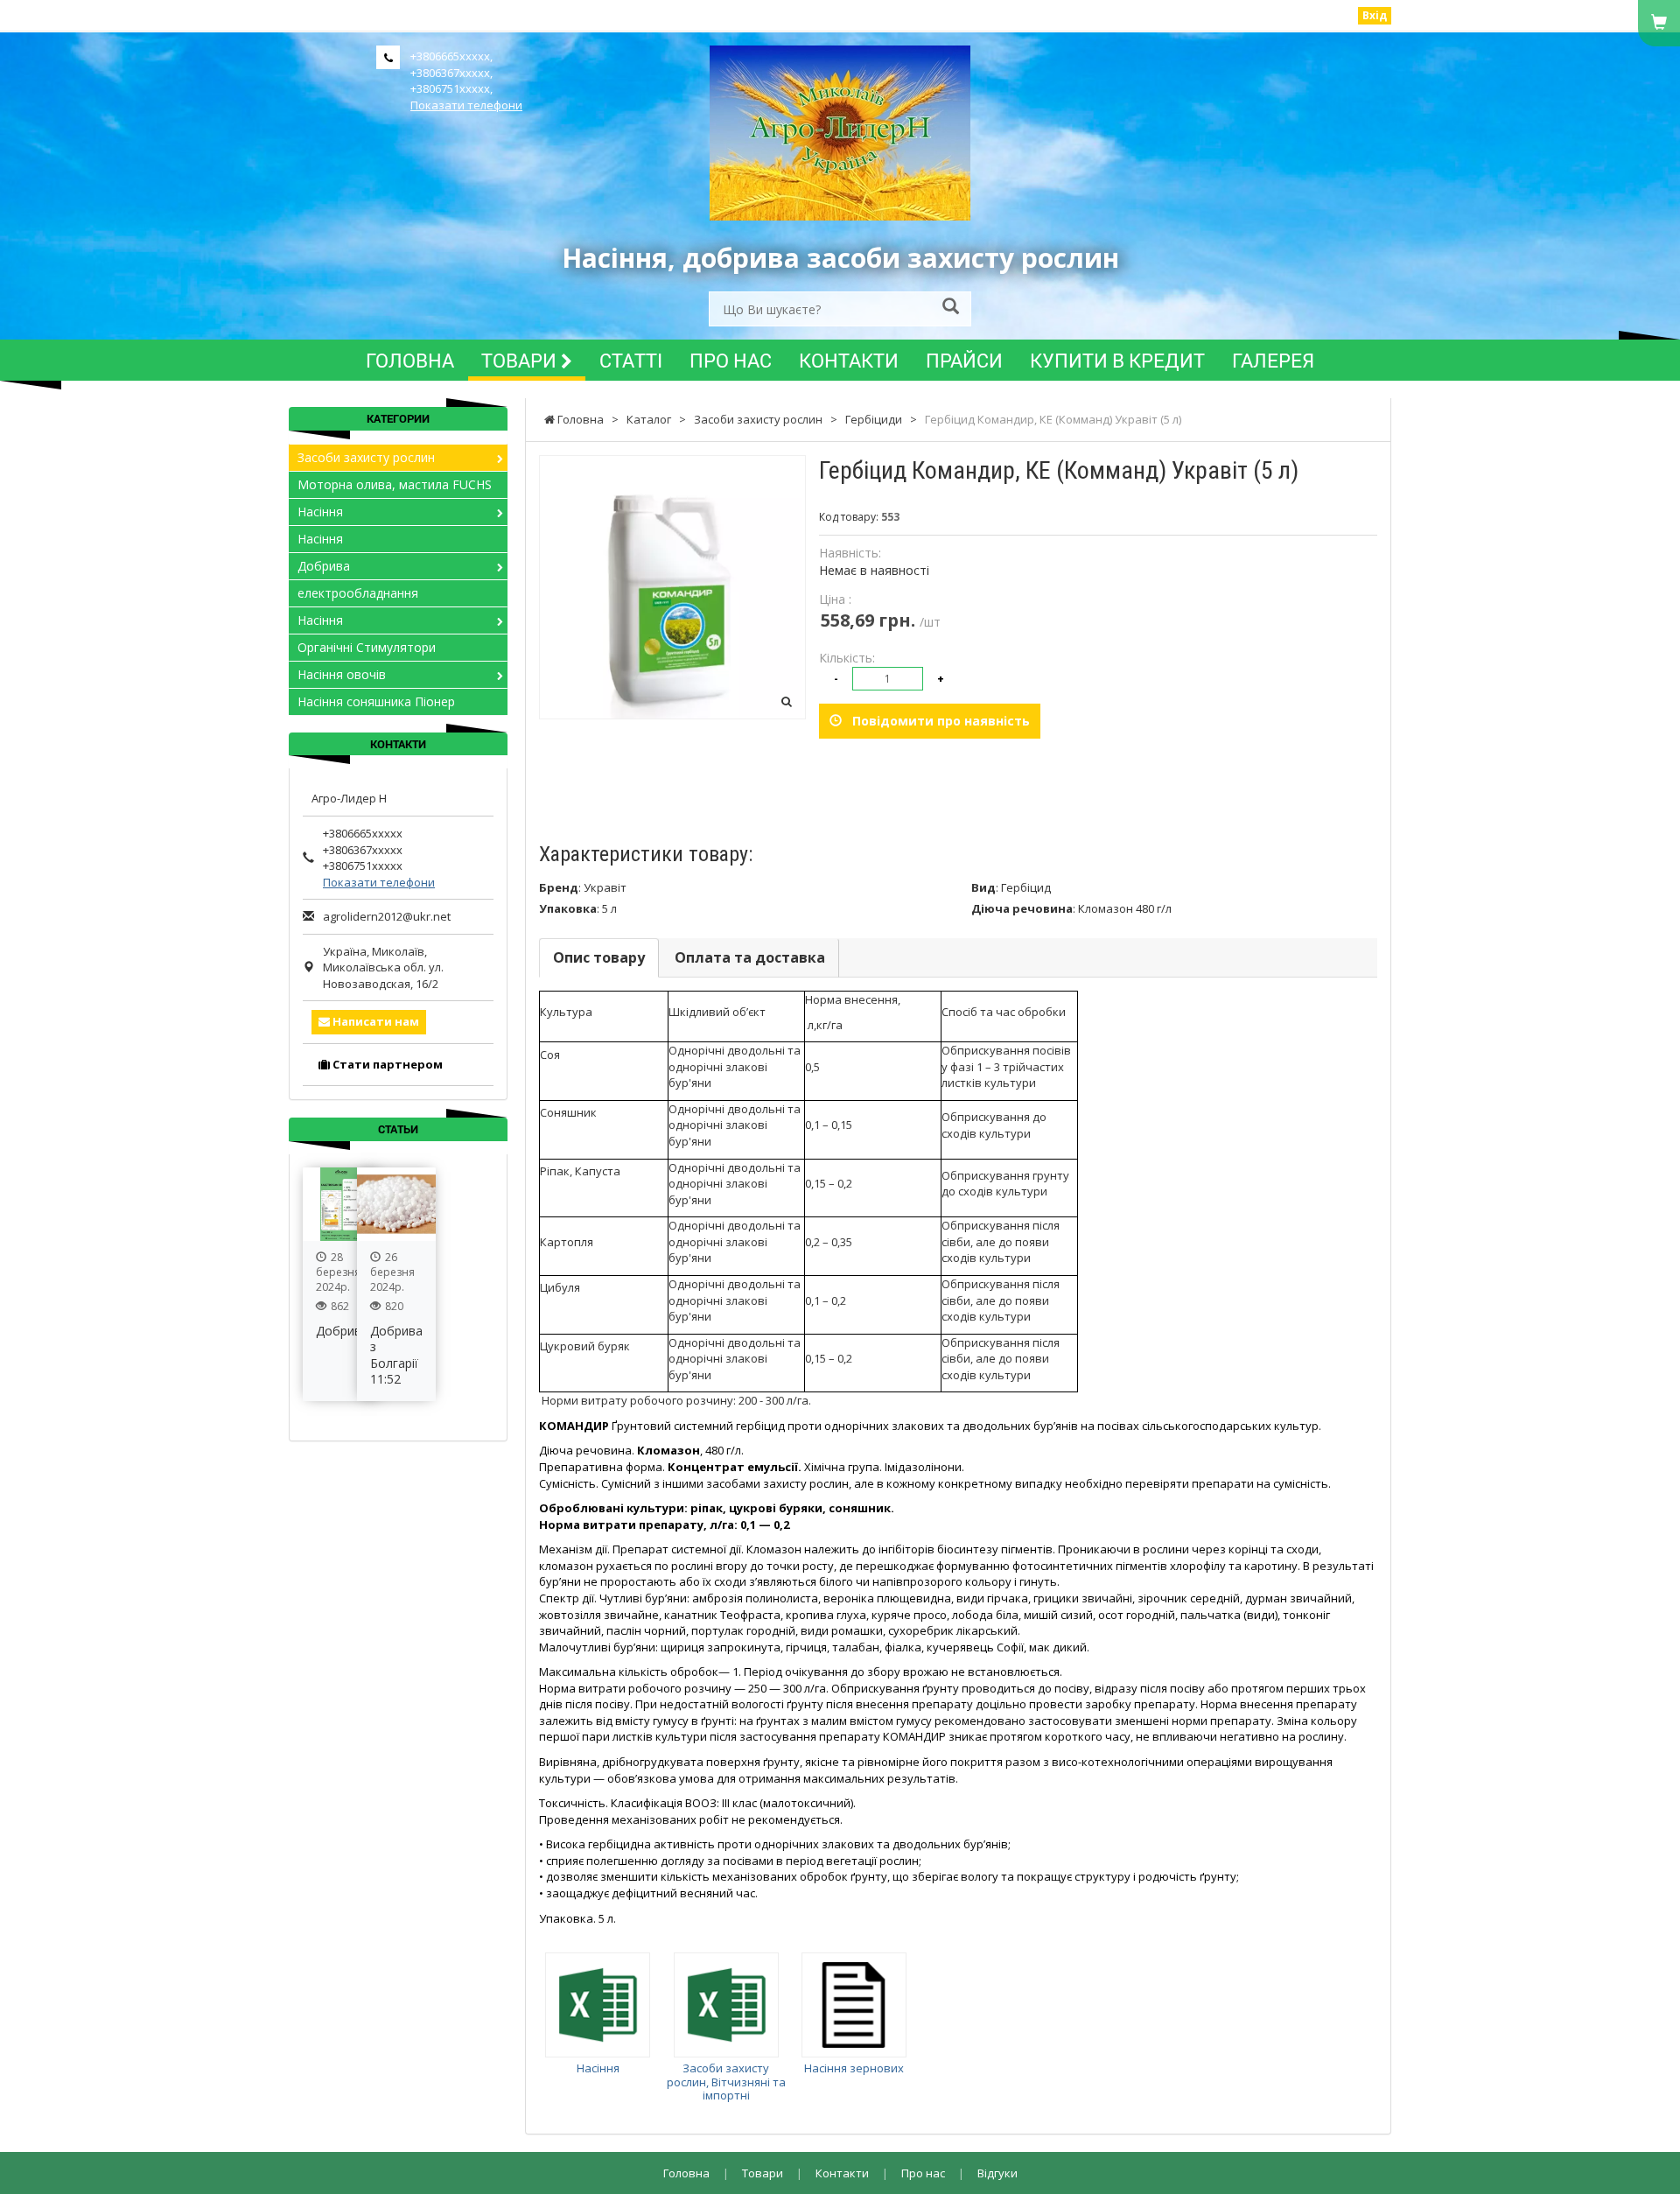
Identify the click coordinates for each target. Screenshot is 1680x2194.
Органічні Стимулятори (367, 647)
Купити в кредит (1117, 360)
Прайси (964, 360)
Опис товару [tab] (599, 957)
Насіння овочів (342, 674)
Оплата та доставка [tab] (750, 957)
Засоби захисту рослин (366, 457)
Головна (410, 360)
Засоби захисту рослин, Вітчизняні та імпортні (726, 2082)
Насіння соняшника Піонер (376, 701)
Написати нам (374, 1021)
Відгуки (997, 2173)
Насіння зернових (854, 2068)
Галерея (1273, 360)
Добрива (324, 566)
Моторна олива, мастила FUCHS (395, 484)
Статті (631, 360)
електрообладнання (358, 593)
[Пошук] (951, 308)
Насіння (598, 2068)
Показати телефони (466, 105)
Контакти (849, 360)
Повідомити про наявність (936, 721)
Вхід (1375, 15)
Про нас (731, 360)
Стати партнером (386, 1064)
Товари (521, 360)
